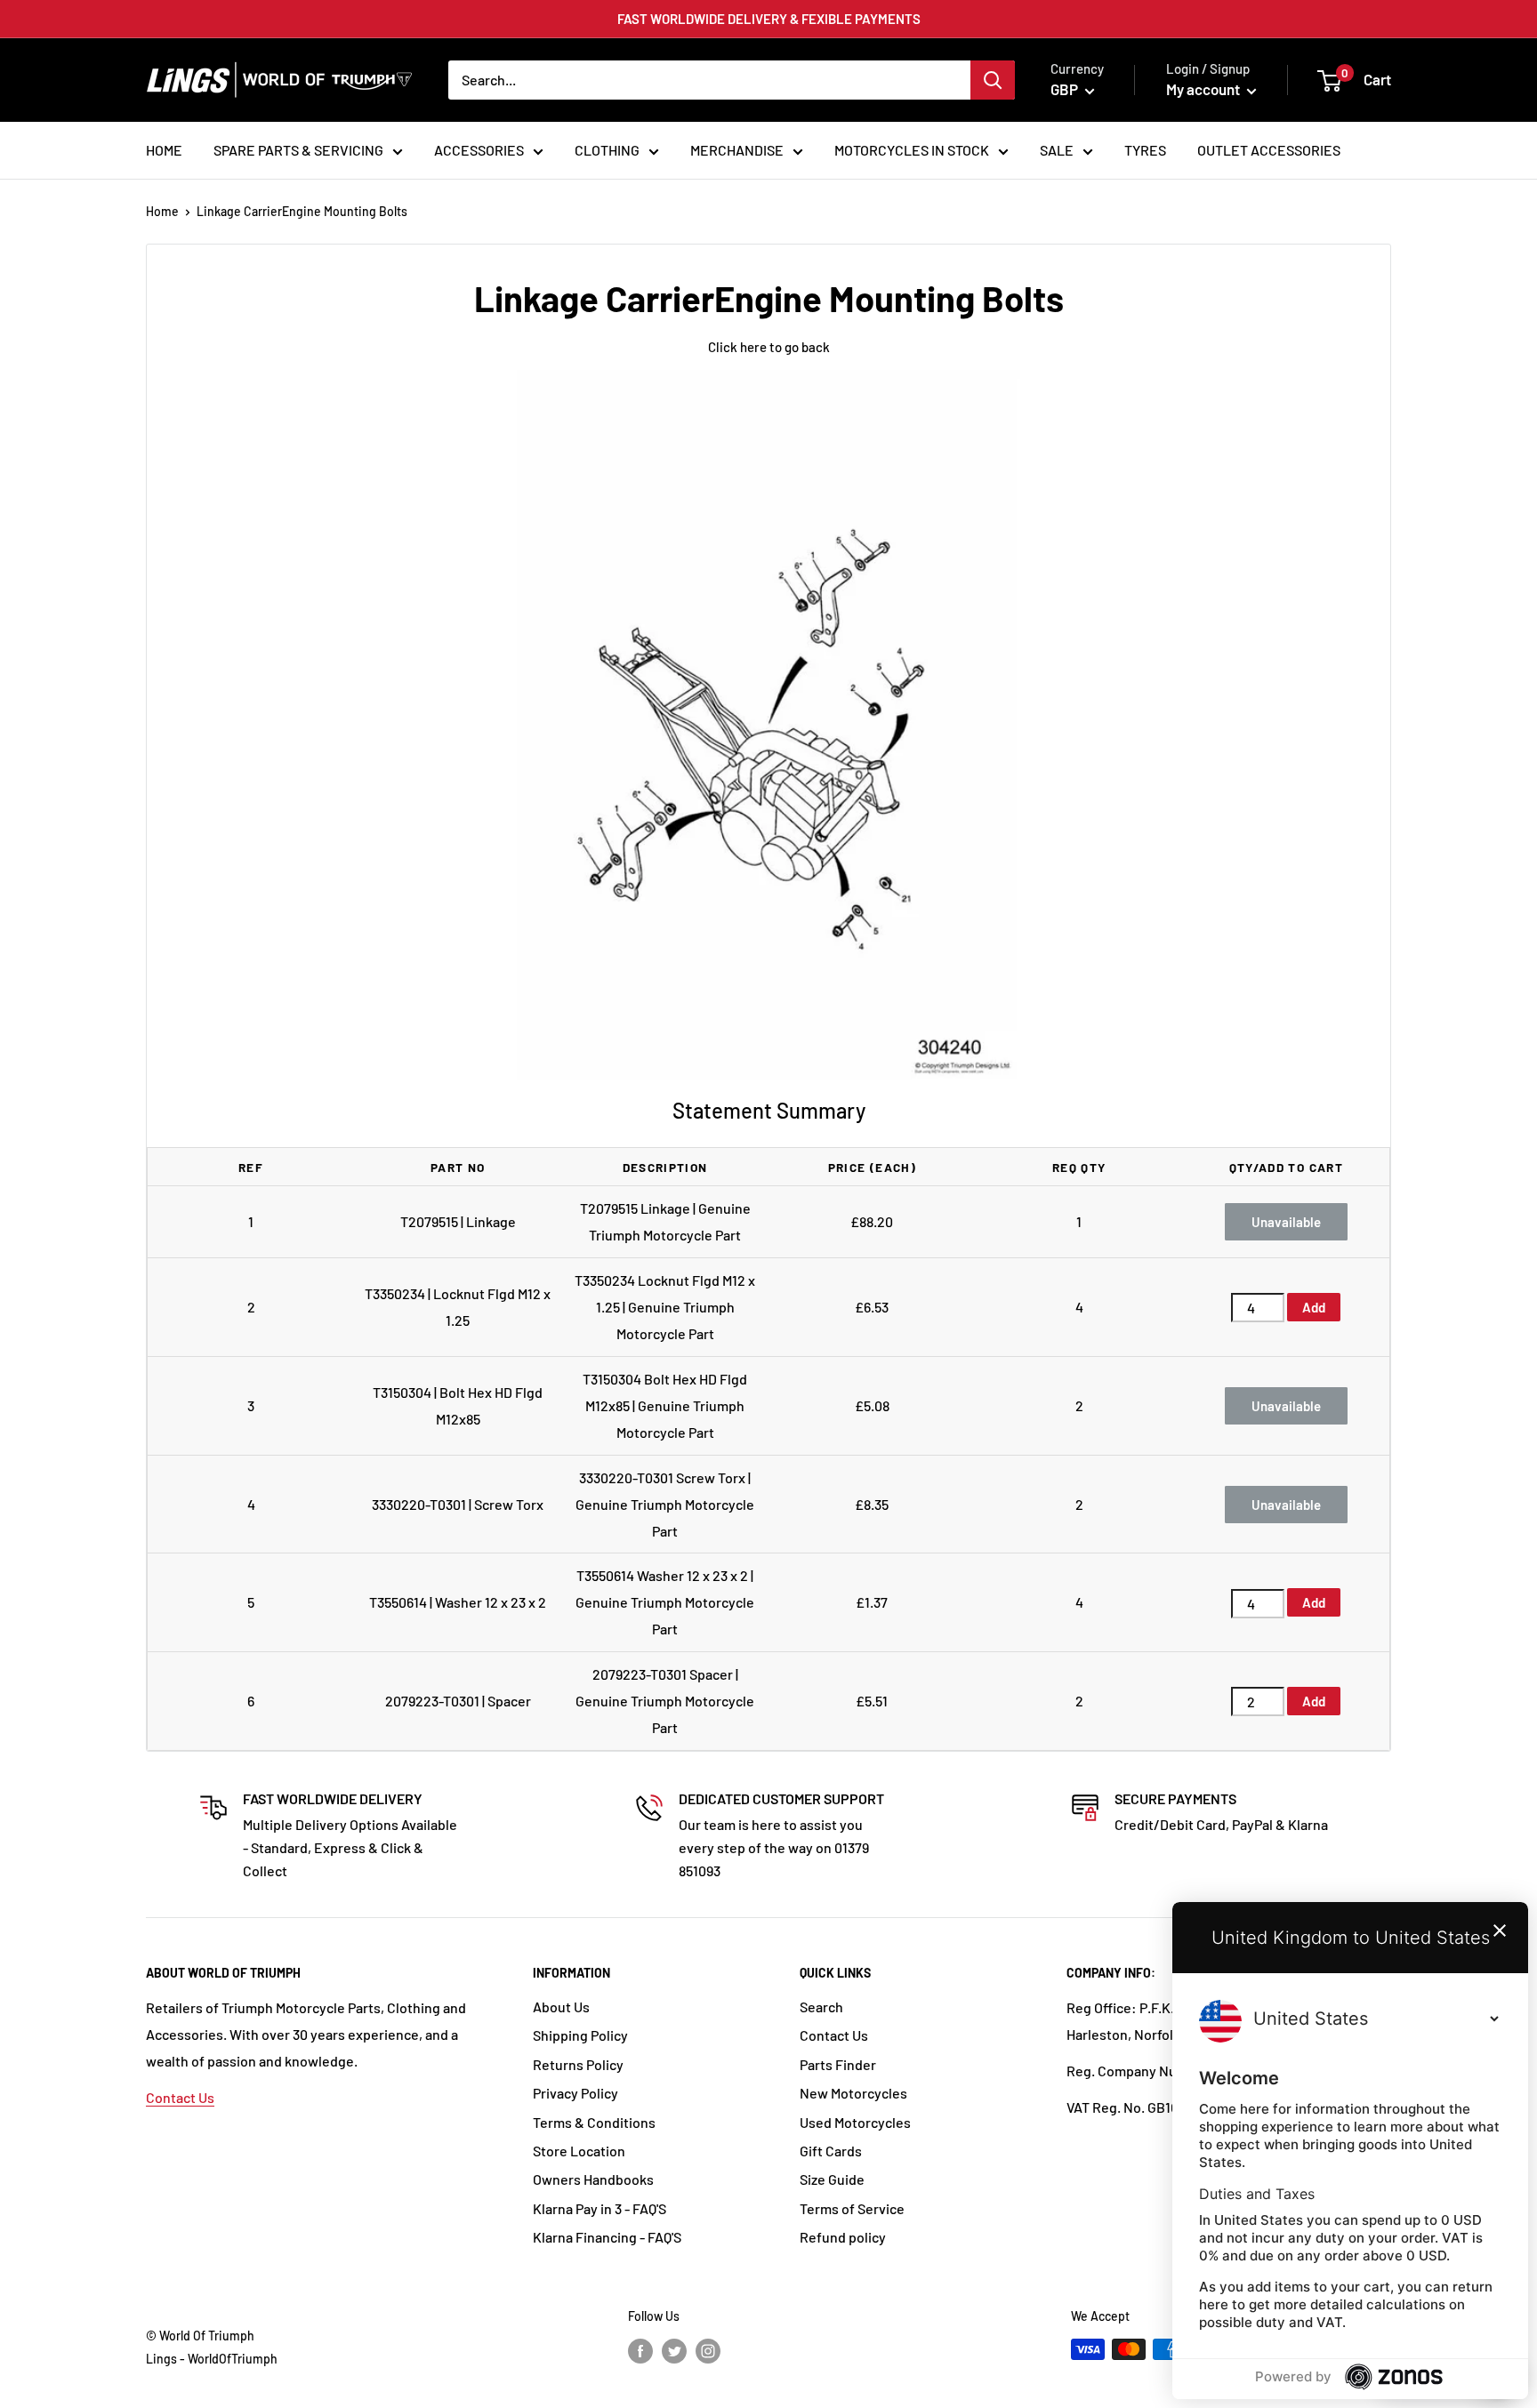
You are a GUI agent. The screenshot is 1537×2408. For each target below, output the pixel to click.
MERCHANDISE (737, 150)
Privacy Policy (575, 2093)
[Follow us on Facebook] (640, 2351)
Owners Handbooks (593, 2179)
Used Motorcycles (855, 2122)
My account (1204, 89)
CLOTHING (607, 150)
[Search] (993, 80)
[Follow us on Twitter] (674, 2351)
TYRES (1145, 150)
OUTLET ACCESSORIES (1269, 150)
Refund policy (843, 2237)
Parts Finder (838, 2064)
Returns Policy (578, 2064)
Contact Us (180, 2097)
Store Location (579, 2151)
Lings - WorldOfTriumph (212, 2359)
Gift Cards (831, 2151)
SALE (1057, 150)
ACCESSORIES (479, 150)
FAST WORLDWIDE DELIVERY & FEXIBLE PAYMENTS (769, 19)
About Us (561, 2007)
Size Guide (832, 2179)
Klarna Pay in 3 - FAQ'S (600, 2208)
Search (821, 2007)
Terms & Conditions (594, 2122)
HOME (164, 150)
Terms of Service (852, 2208)
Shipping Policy (580, 2035)
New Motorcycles (853, 2093)
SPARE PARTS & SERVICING (298, 150)
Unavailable (1286, 1222)
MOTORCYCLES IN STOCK (912, 150)
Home (162, 211)
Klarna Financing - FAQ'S (607, 2237)
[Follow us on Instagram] (708, 2351)
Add (1314, 1307)
